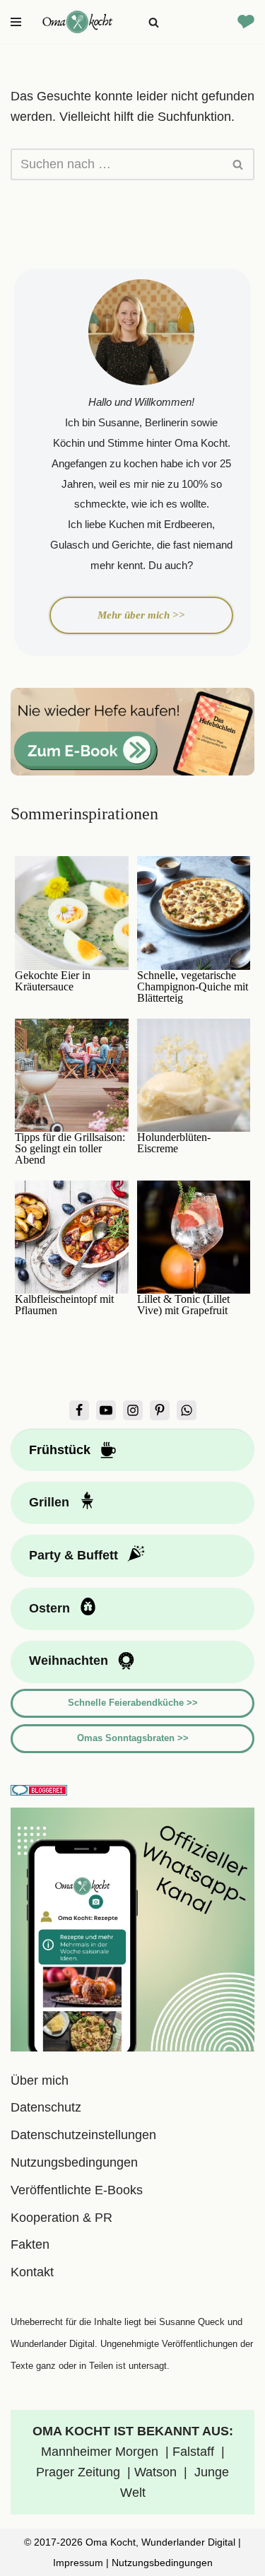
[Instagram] (133, 1410)
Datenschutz (46, 2107)
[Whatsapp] (187, 1410)
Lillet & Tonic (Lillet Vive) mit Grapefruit (183, 1305)
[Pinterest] (160, 1410)
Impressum (78, 2563)
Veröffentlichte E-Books (77, 2190)
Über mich (40, 2080)
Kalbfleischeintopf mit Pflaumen (64, 1305)
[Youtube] (106, 1410)
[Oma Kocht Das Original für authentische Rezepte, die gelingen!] (78, 22)
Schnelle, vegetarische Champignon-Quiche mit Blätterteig (193, 987)
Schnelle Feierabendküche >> (133, 1703)
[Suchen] (154, 22)
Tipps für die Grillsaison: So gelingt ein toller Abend (70, 1149)
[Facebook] (79, 1410)
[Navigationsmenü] (16, 22)
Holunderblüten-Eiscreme (174, 1143)
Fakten (30, 2244)
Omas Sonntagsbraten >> (133, 1738)
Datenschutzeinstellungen (83, 2135)
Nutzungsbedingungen (74, 2162)
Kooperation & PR (61, 2218)
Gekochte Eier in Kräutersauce (53, 981)
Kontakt (32, 2272)
